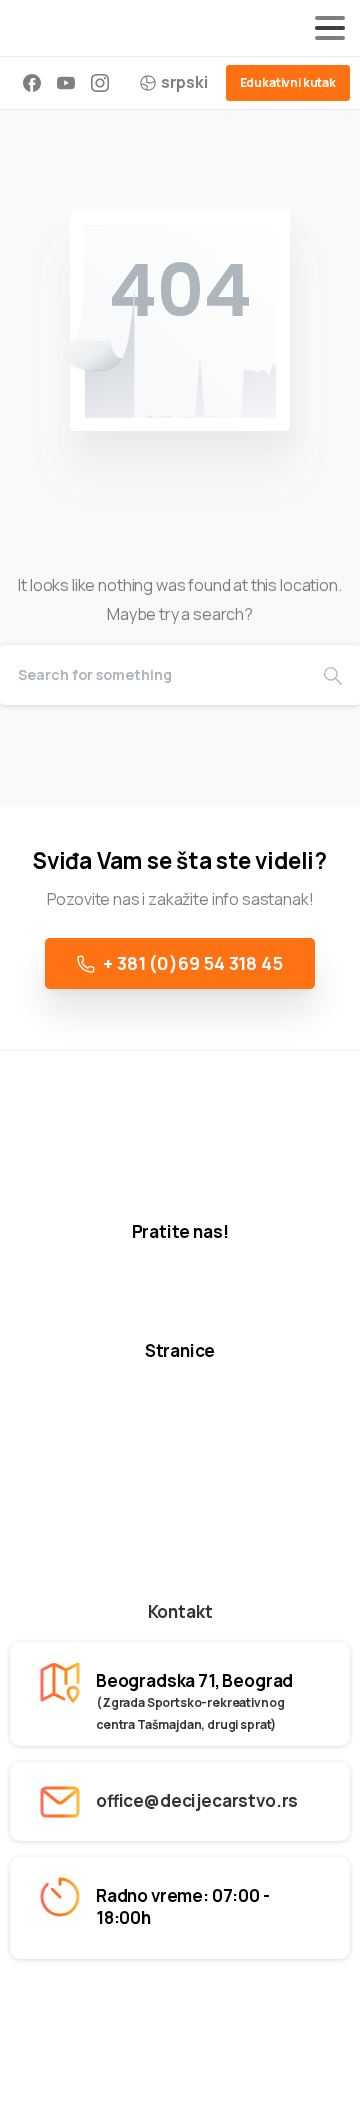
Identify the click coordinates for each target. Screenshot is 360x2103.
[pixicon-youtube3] (225, 1300)
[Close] (322, 2069)
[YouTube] (66, 83)
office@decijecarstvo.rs (197, 1800)
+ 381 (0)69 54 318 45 (192, 963)
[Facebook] (32, 83)
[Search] (333, 675)
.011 (276, 2009)
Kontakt (180, 1611)
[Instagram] (100, 83)
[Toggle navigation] (330, 28)
